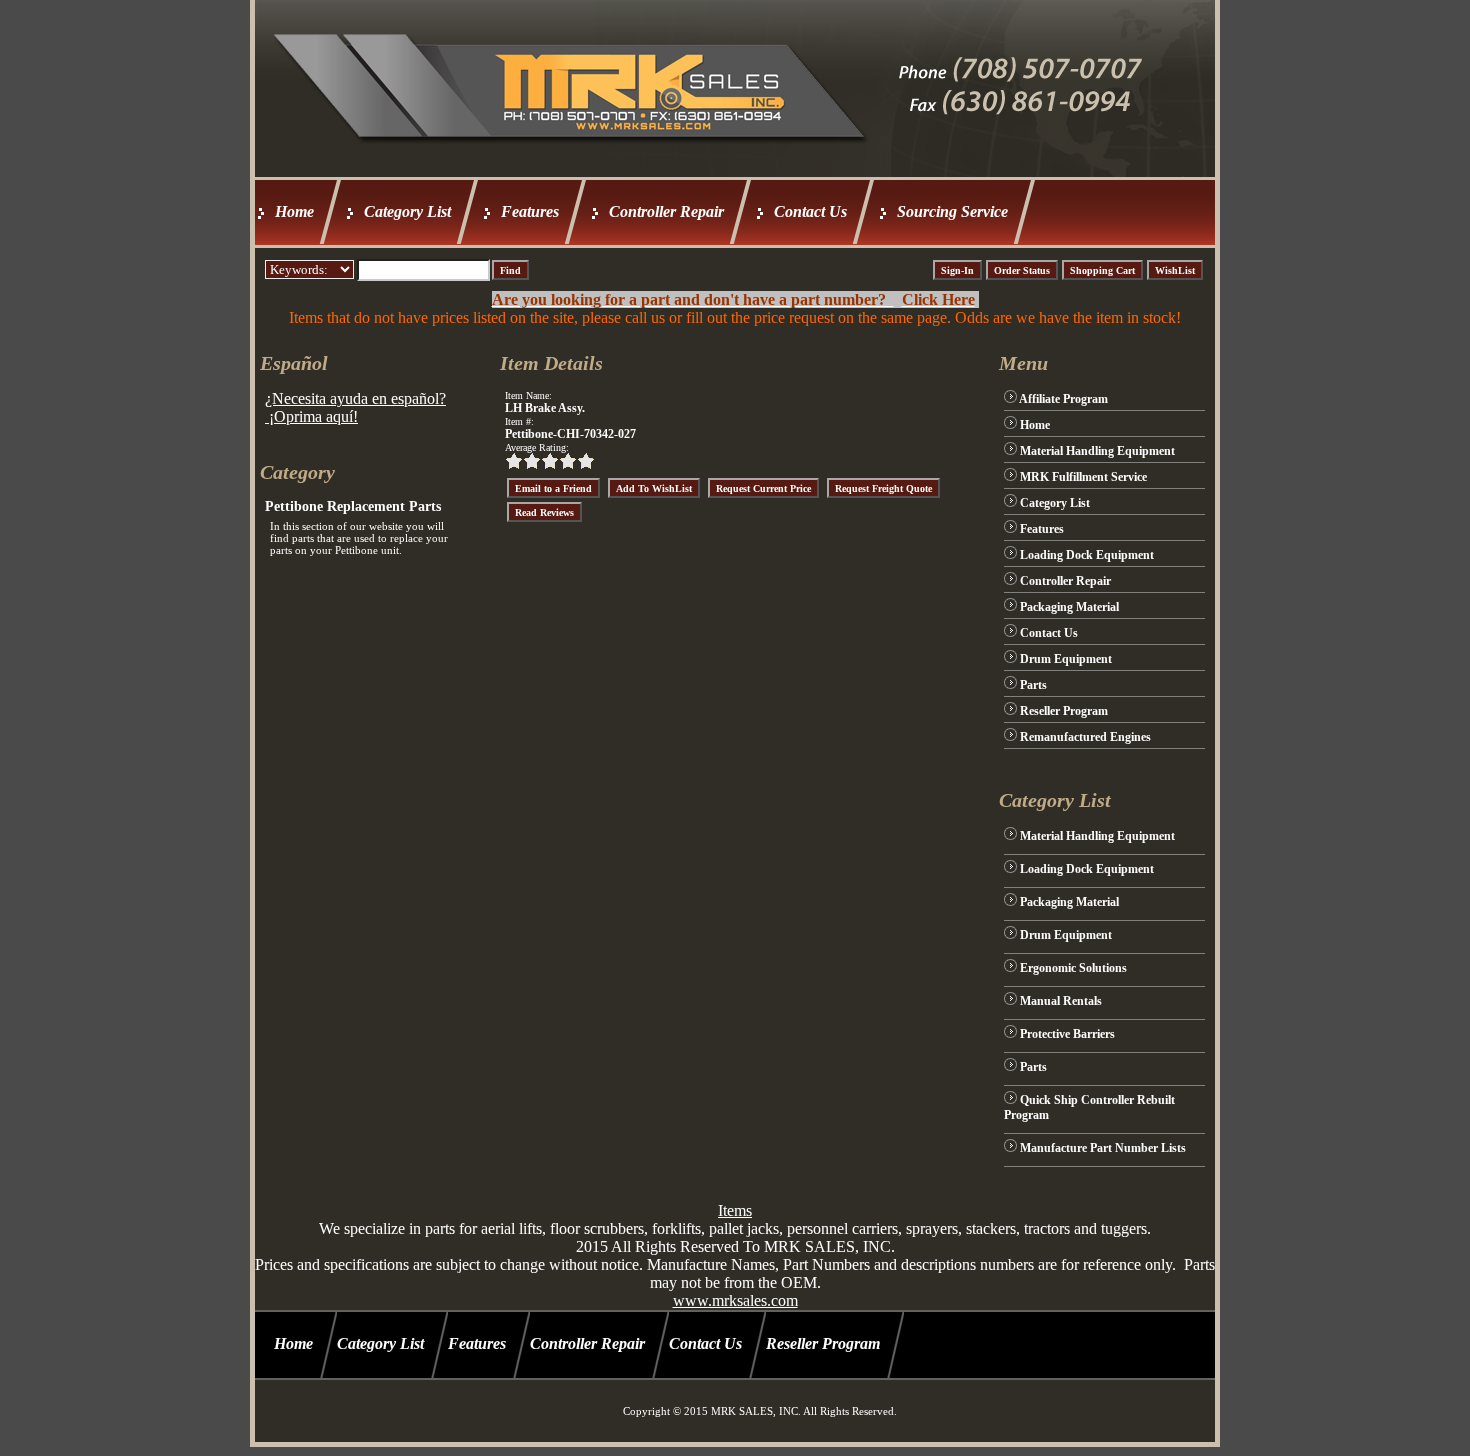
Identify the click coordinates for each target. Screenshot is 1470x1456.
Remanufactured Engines (1085, 737)
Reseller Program (1064, 711)
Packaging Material (1069, 607)
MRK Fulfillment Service (1083, 477)
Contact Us (810, 211)
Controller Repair (666, 211)
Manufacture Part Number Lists (1103, 1148)
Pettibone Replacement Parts (353, 506)
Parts (1033, 685)
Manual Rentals (1061, 1001)
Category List (407, 211)
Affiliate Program (1063, 399)
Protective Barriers (1067, 1034)
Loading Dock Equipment (1087, 555)
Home (294, 211)
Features (530, 211)
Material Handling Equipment (1097, 451)
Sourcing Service (952, 211)
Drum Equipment (1066, 659)
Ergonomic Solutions (1073, 968)
